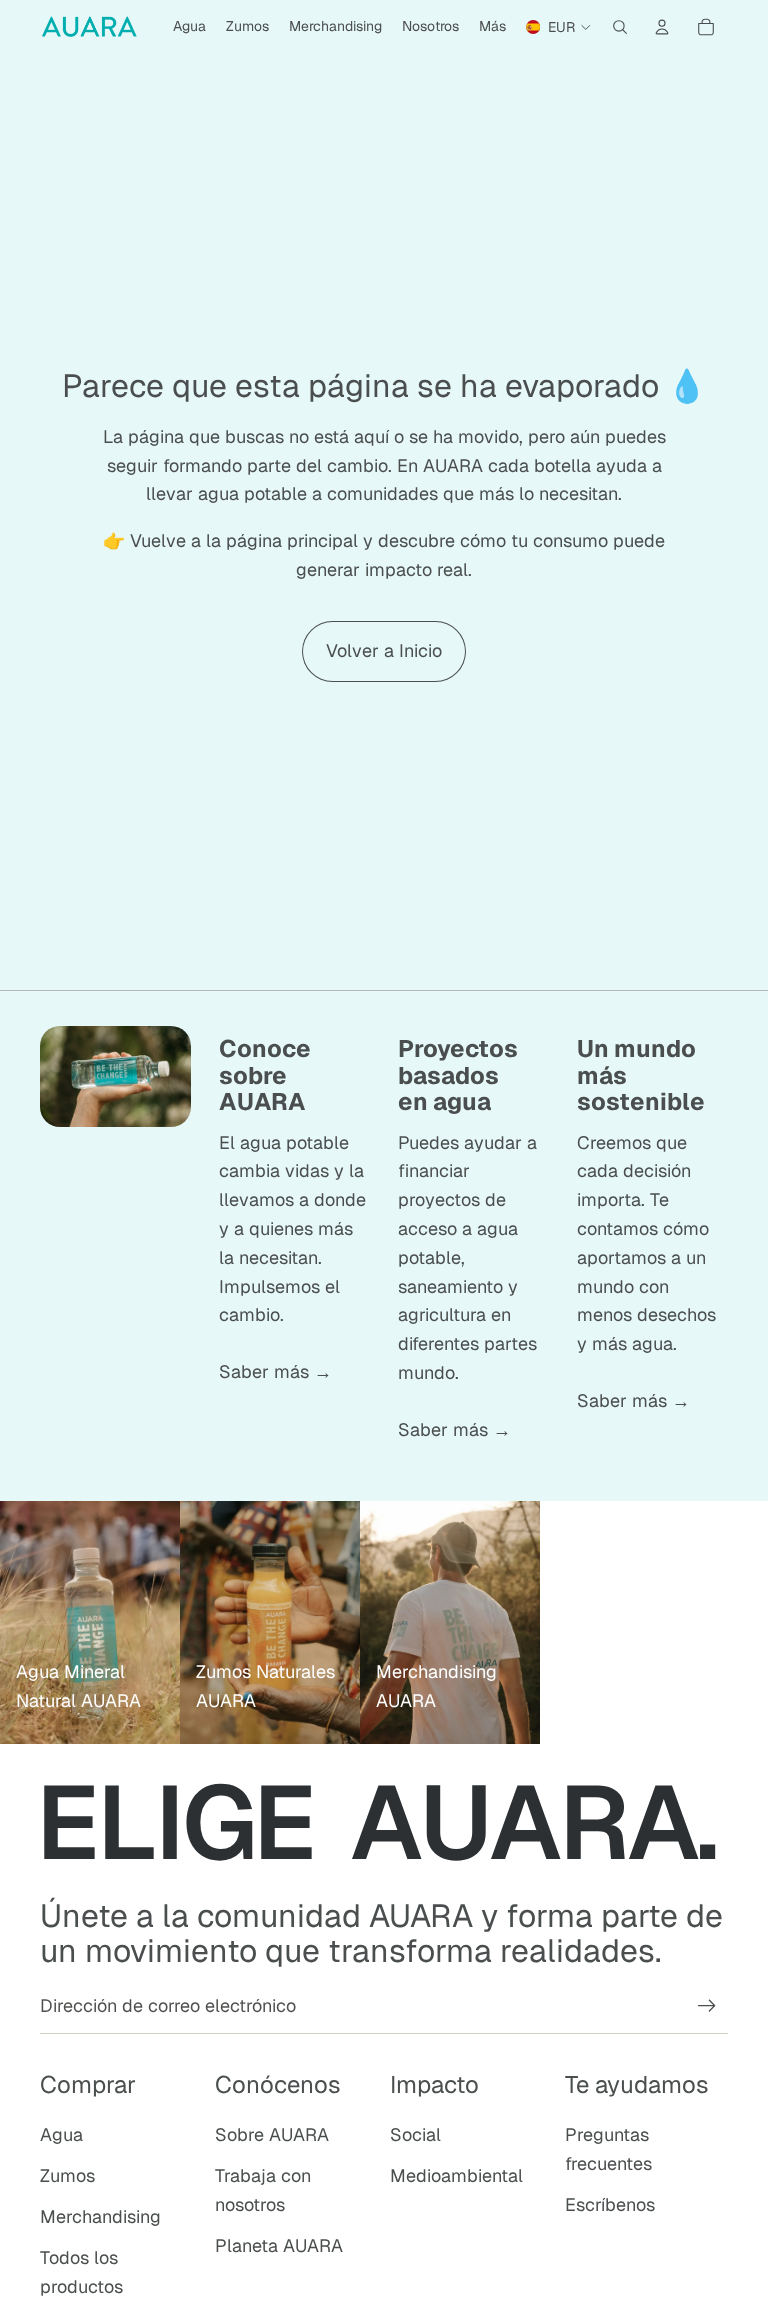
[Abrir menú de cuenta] (662, 27)
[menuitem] (492, 27)
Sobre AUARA (272, 2134)
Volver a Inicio (384, 650)
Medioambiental (456, 2175)
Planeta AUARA (279, 2245)
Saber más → (275, 1371)
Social (415, 2134)
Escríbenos (610, 2204)
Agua (61, 2134)
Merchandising (100, 2216)
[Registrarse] (707, 2006)
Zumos (67, 2175)
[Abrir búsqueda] (620, 27)
